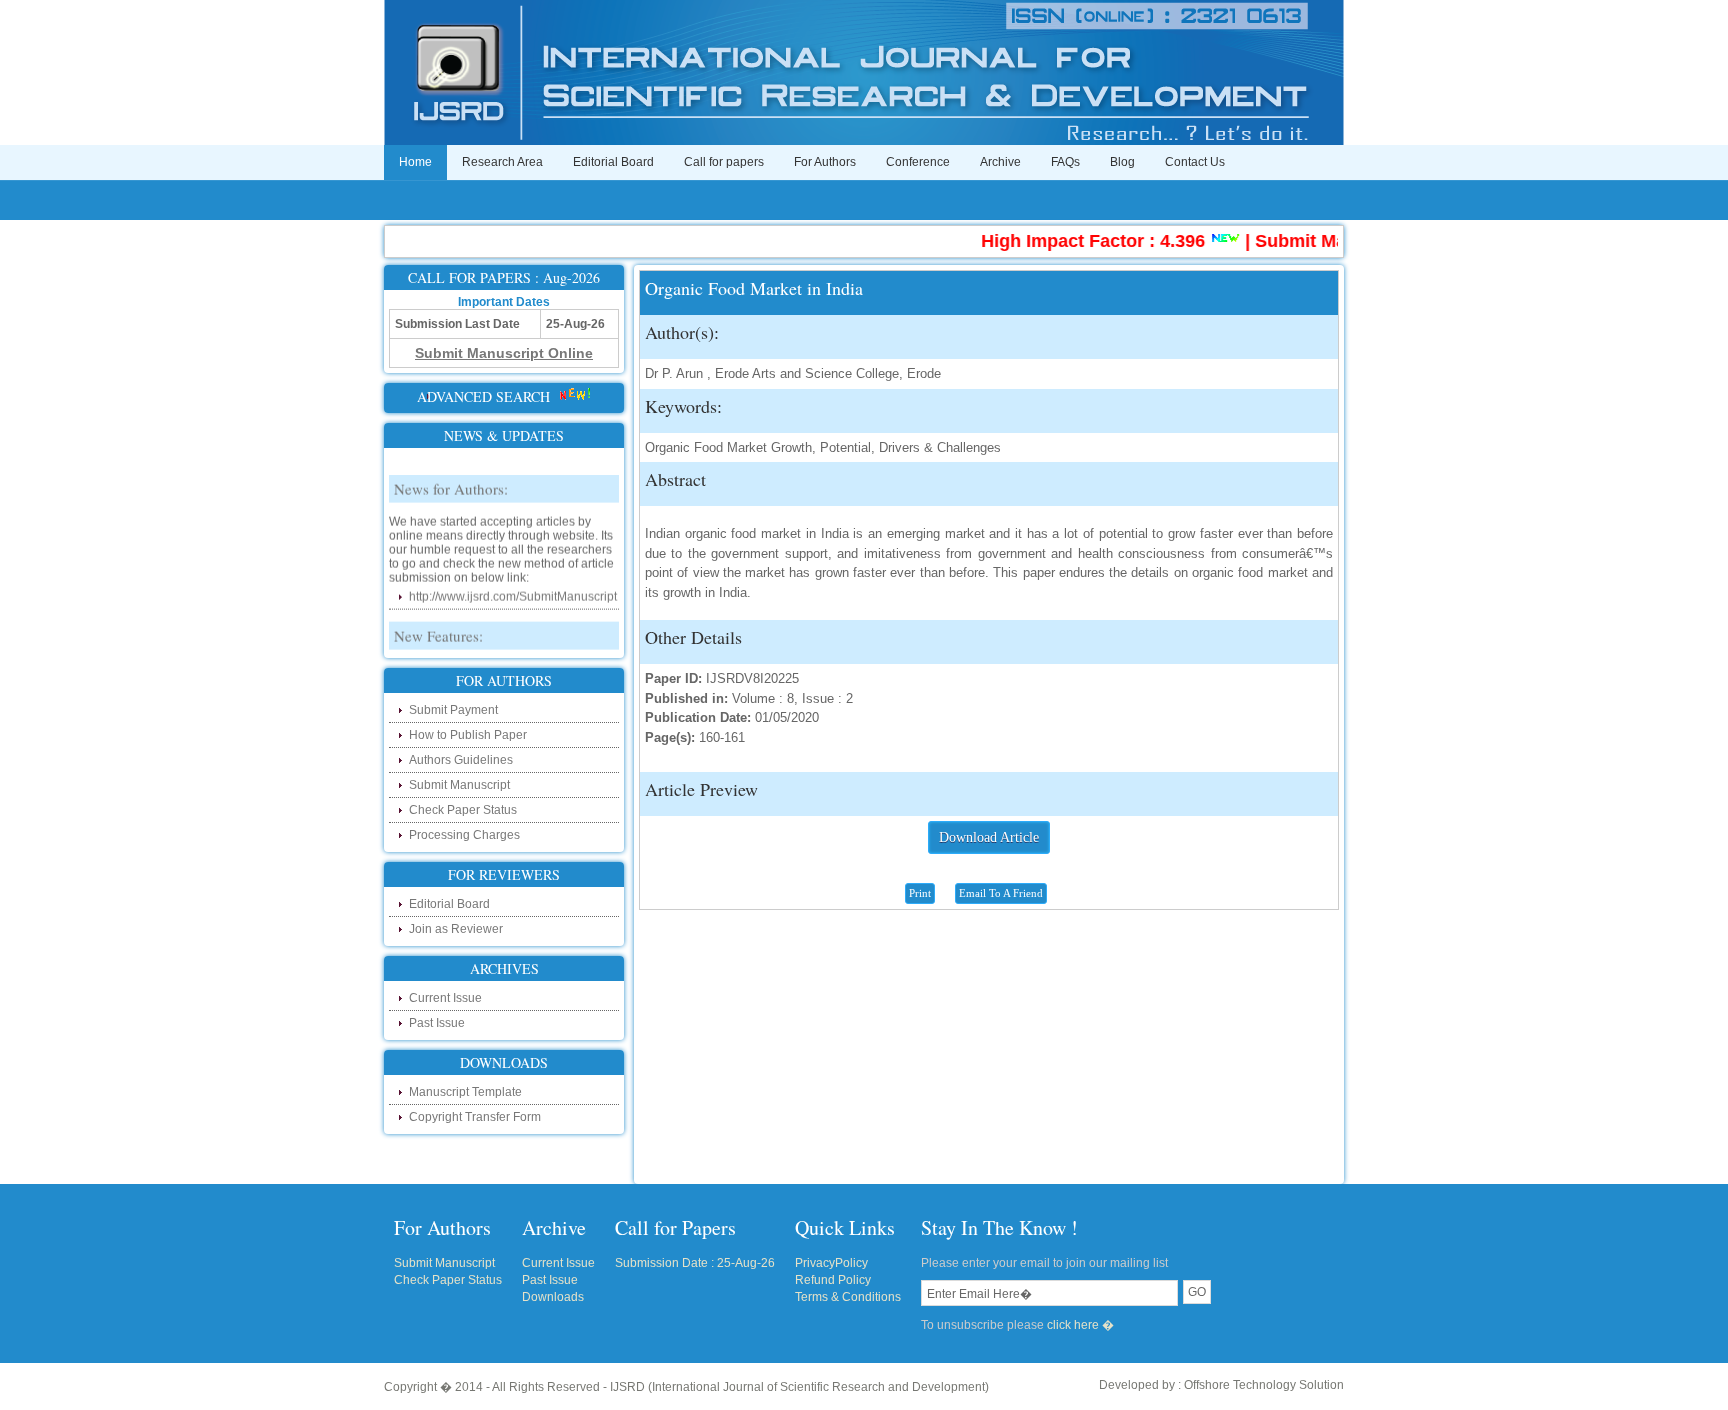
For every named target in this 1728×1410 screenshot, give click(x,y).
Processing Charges (464, 835)
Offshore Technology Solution (1264, 1385)
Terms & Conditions (848, 1297)
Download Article (989, 837)
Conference (918, 162)
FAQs (1065, 162)
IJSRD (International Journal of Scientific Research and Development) (799, 1387)
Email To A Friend (1001, 893)
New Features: (438, 623)
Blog (1122, 162)
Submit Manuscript (459, 785)
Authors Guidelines (461, 760)
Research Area (502, 162)
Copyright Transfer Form (475, 1117)
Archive (1000, 162)
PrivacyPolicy (831, 1263)
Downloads (553, 1297)
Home (415, 162)
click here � (1080, 1325)
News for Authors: (451, 476)
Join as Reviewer (456, 929)
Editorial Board (613, 162)
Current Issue (445, 998)
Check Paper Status (463, 810)
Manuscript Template (465, 1092)
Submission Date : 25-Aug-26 (695, 1263)
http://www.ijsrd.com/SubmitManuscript (513, 584)
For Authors (825, 162)
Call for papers (724, 162)
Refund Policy (833, 1280)
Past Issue (437, 1023)
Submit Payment (453, 710)
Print (920, 893)
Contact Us (1195, 162)
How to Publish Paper (468, 735)
